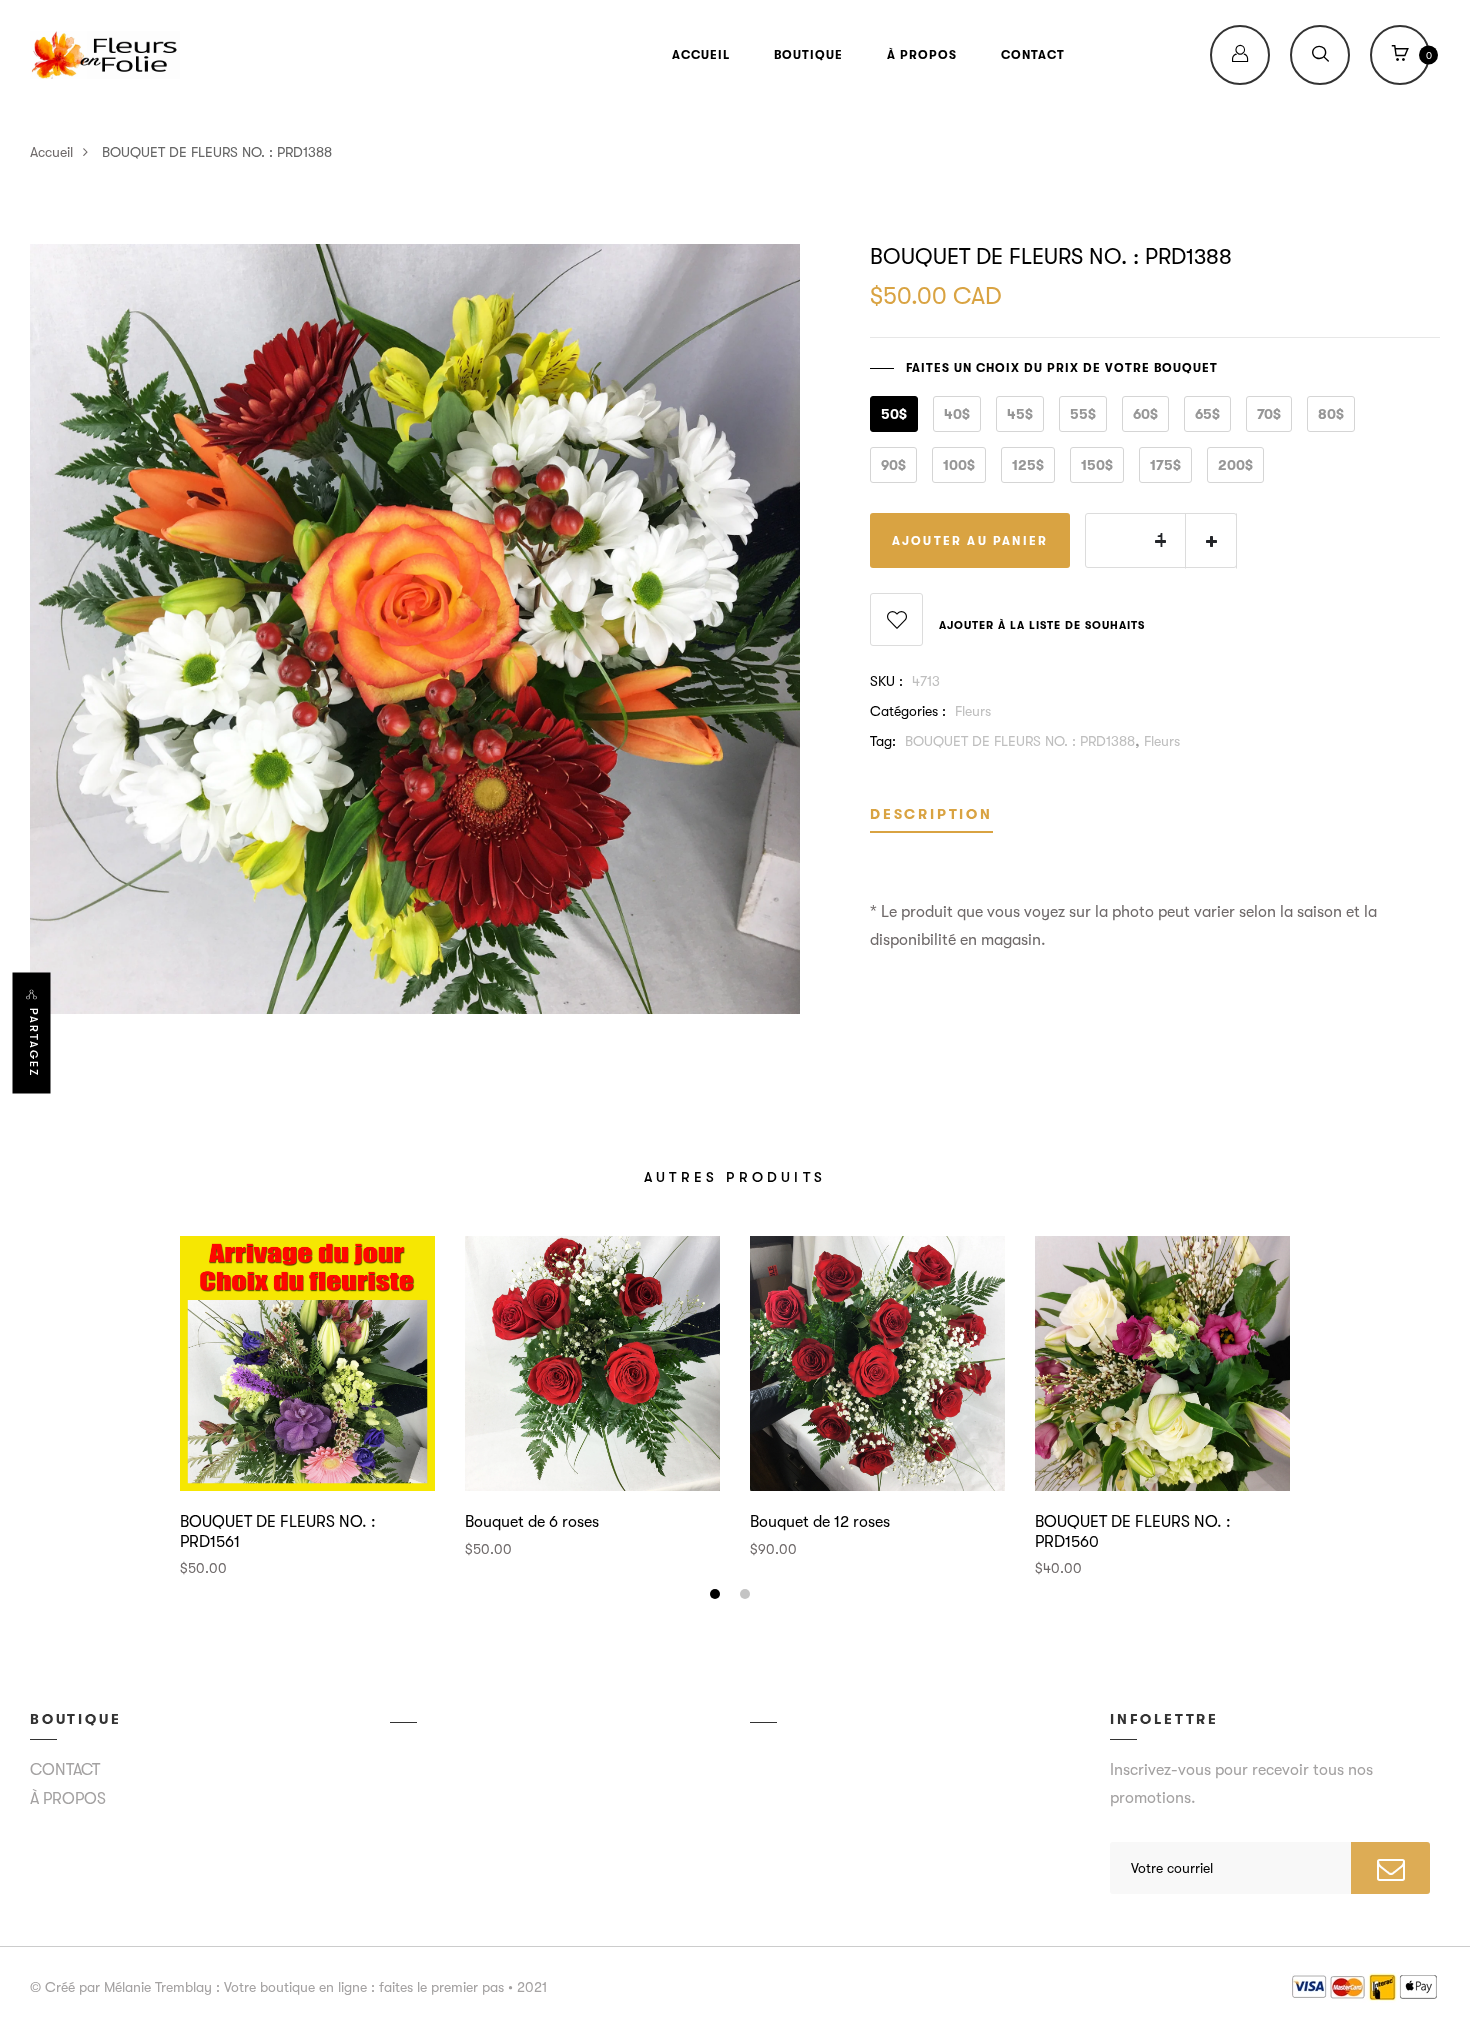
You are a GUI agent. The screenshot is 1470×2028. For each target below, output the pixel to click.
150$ (1097, 465)
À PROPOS (922, 55)
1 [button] (717, 1597)
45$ (1020, 414)
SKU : (886, 681)
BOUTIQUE (808, 55)
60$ (1145, 414)
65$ (1207, 414)
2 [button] (747, 1597)
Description (931, 814)
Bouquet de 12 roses (820, 1522)
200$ (1235, 465)
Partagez (33, 1042)
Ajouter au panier (970, 541)
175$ (1165, 465)
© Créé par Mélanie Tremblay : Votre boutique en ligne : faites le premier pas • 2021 (288, 1987)
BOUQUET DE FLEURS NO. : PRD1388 (1020, 741)
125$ (1028, 465)
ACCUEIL (701, 55)
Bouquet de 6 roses (532, 1522)
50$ (894, 414)
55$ (1083, 414)
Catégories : (908, 711)
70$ (1269, 414)
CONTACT (1033, 55)
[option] (307, 1407)
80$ (1331, 414)
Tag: (883, 741)
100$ (959, 465)
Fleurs (973, 711)
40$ (957, 414)
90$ (893, 465)
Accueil (51, 152)
